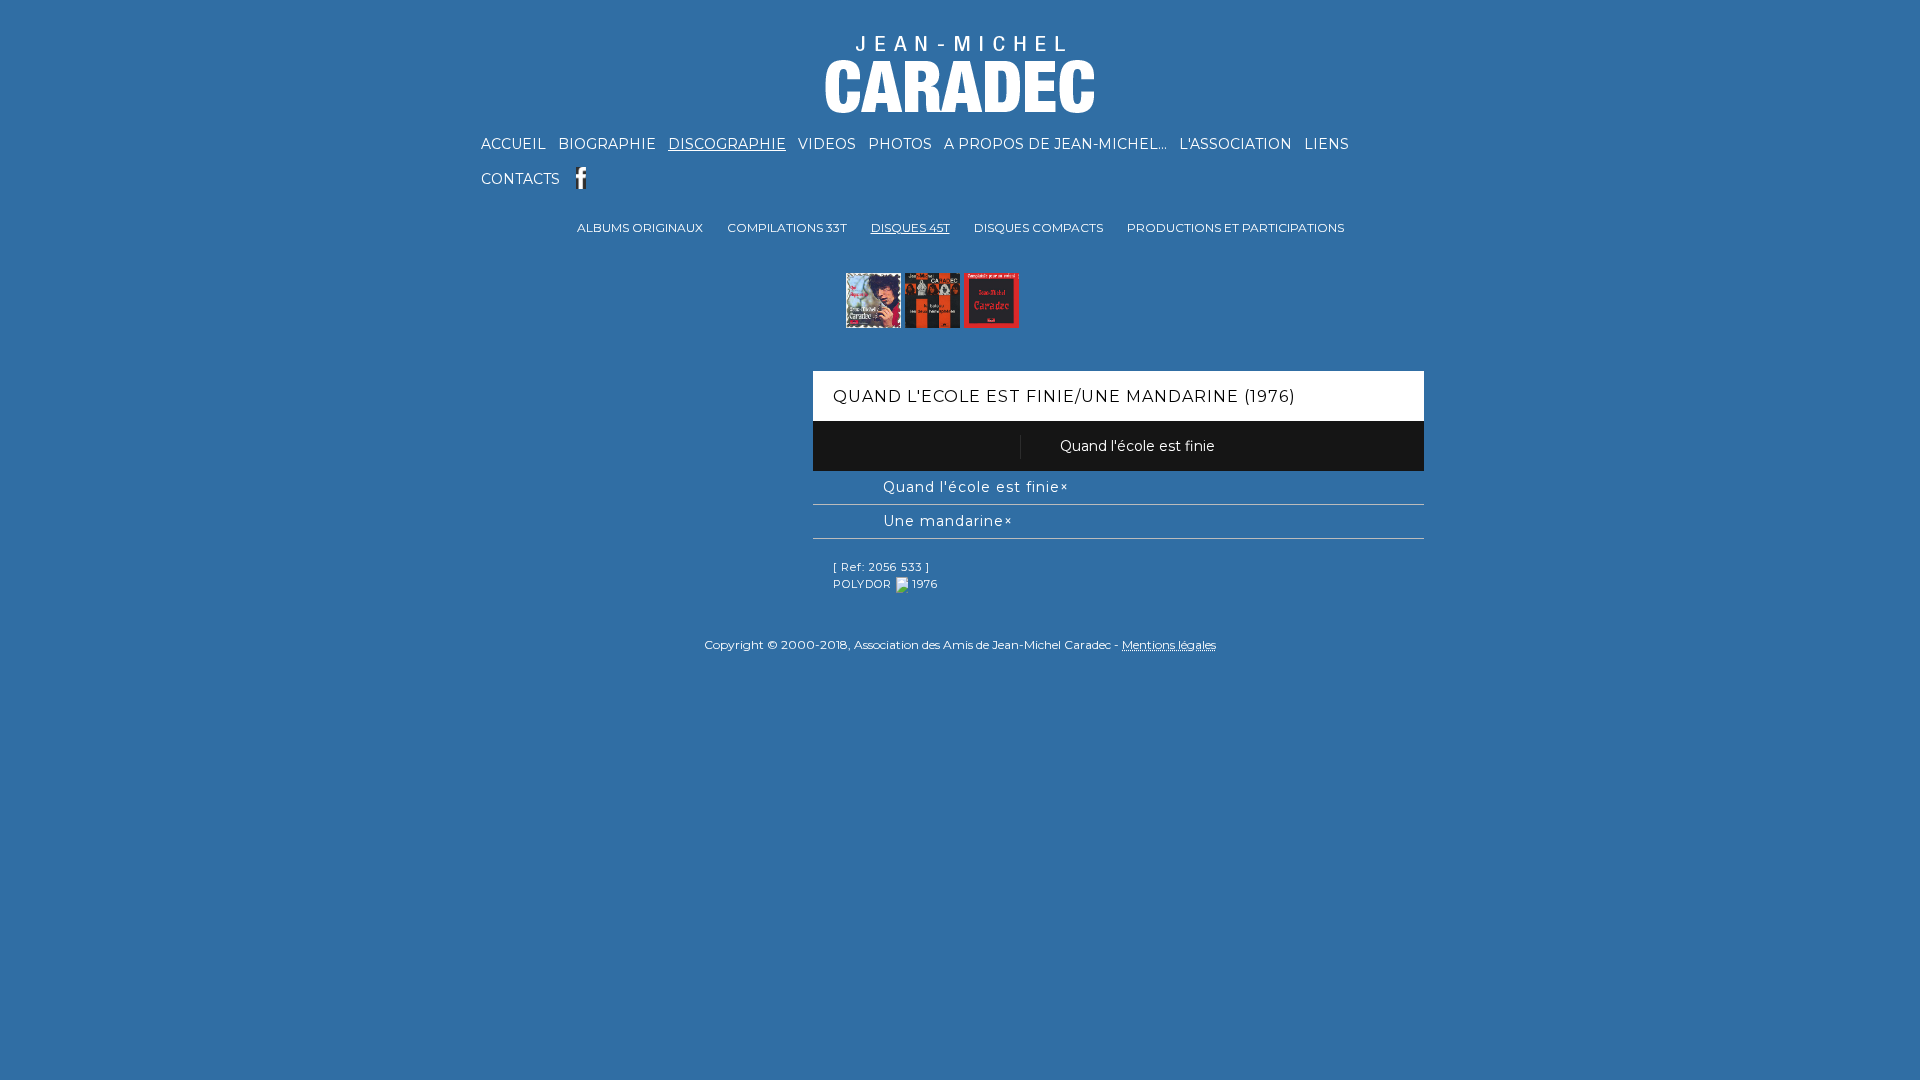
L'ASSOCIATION (1235, 144)
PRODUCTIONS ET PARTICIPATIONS (1235, 227)
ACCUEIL (513, 144)
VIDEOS (827, 144)
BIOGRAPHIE (607, 144)
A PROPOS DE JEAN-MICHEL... (1055, 144)
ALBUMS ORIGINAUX (640, 227)
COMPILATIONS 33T (787, 227)
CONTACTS (520, 179)
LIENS (1326, 144)
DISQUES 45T (910, 227)
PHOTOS (900, 144)
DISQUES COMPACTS (1038, 227)
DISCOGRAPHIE (727, 144)
